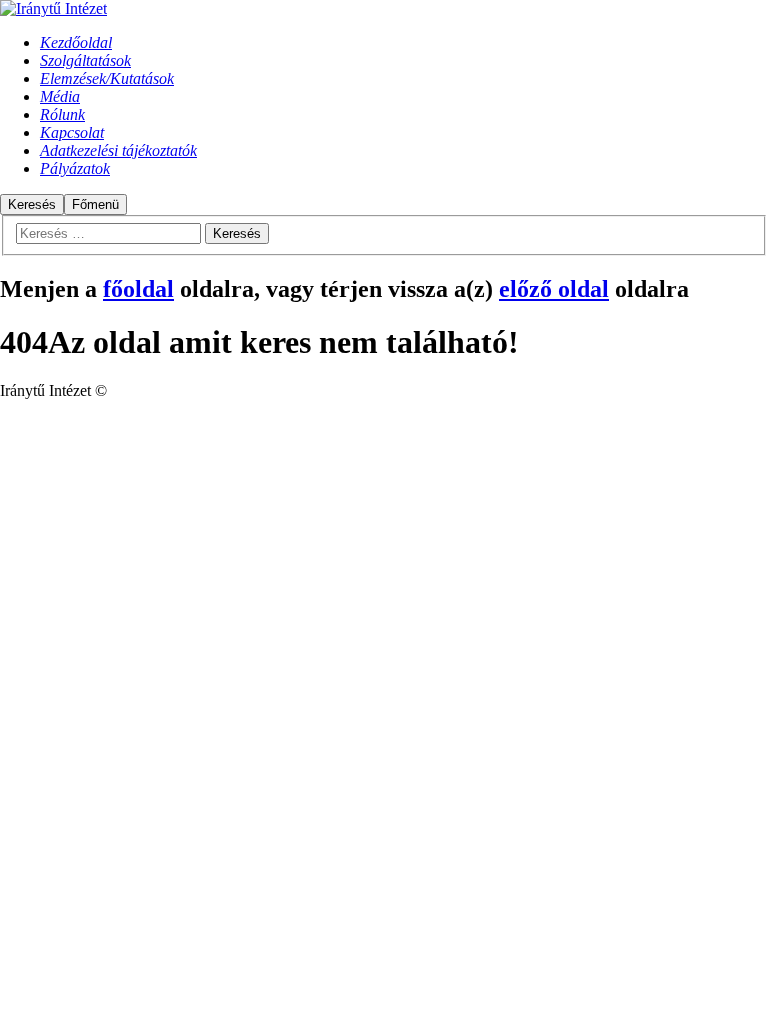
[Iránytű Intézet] (53, 8)
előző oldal (554, 289)
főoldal (138, 289)
